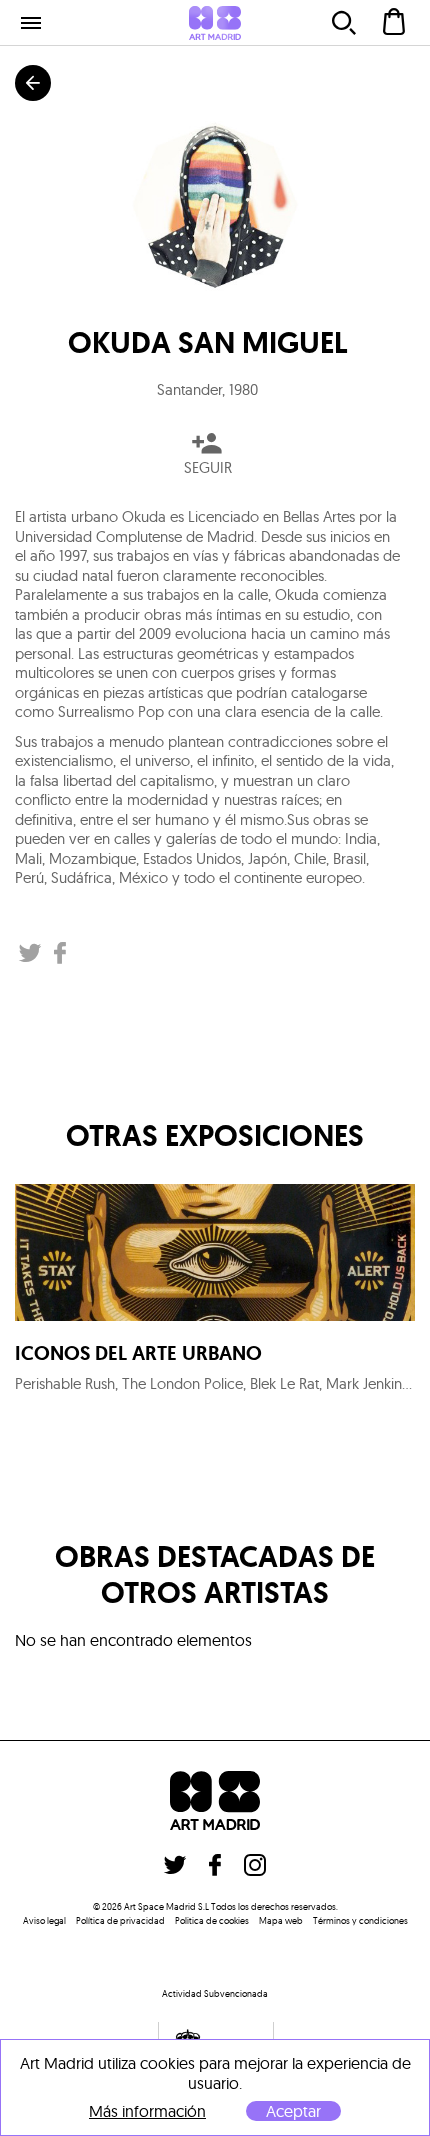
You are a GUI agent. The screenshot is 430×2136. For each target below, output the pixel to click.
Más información (147, 2111)
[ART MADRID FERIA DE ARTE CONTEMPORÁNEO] (215, 23)
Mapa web (281, 1920)
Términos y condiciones (360, 1920)
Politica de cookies (212, 1920)
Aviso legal (44, 1920)
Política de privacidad (120, 1920)
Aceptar (293, 2111)
